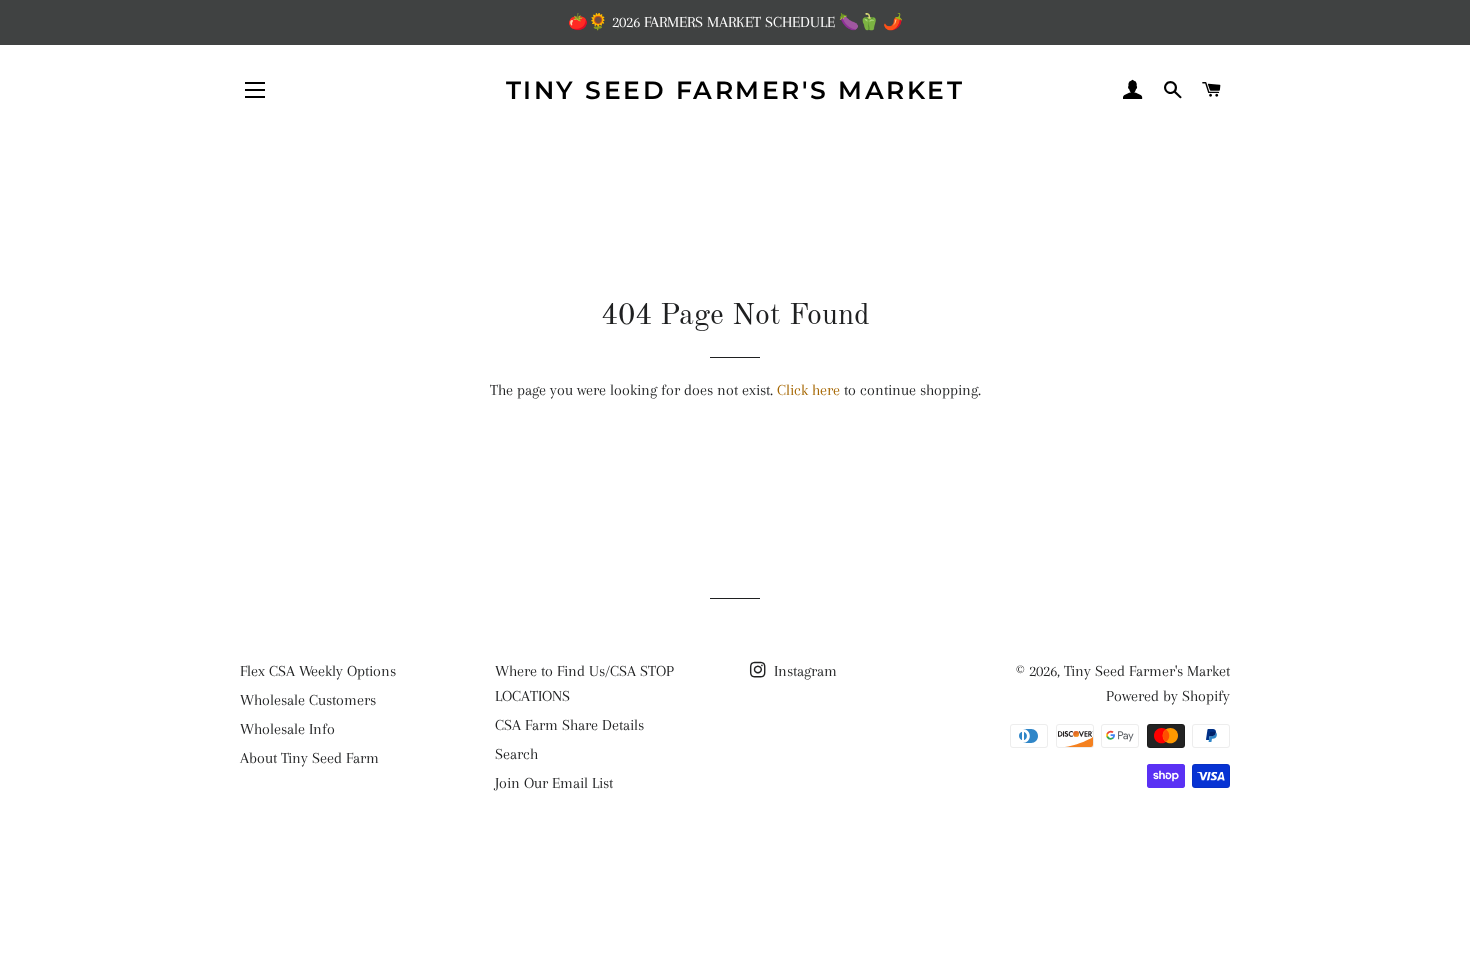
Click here (808, 390)
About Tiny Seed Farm (309, 758)
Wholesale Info (287, 729)
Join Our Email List (554, 783)
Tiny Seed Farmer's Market (735, 90)
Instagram (803, 671)
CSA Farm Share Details (569, 725)
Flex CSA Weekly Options (318, 671)
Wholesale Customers (308, 700)
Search (516, 754)
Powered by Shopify (1168, 696)
